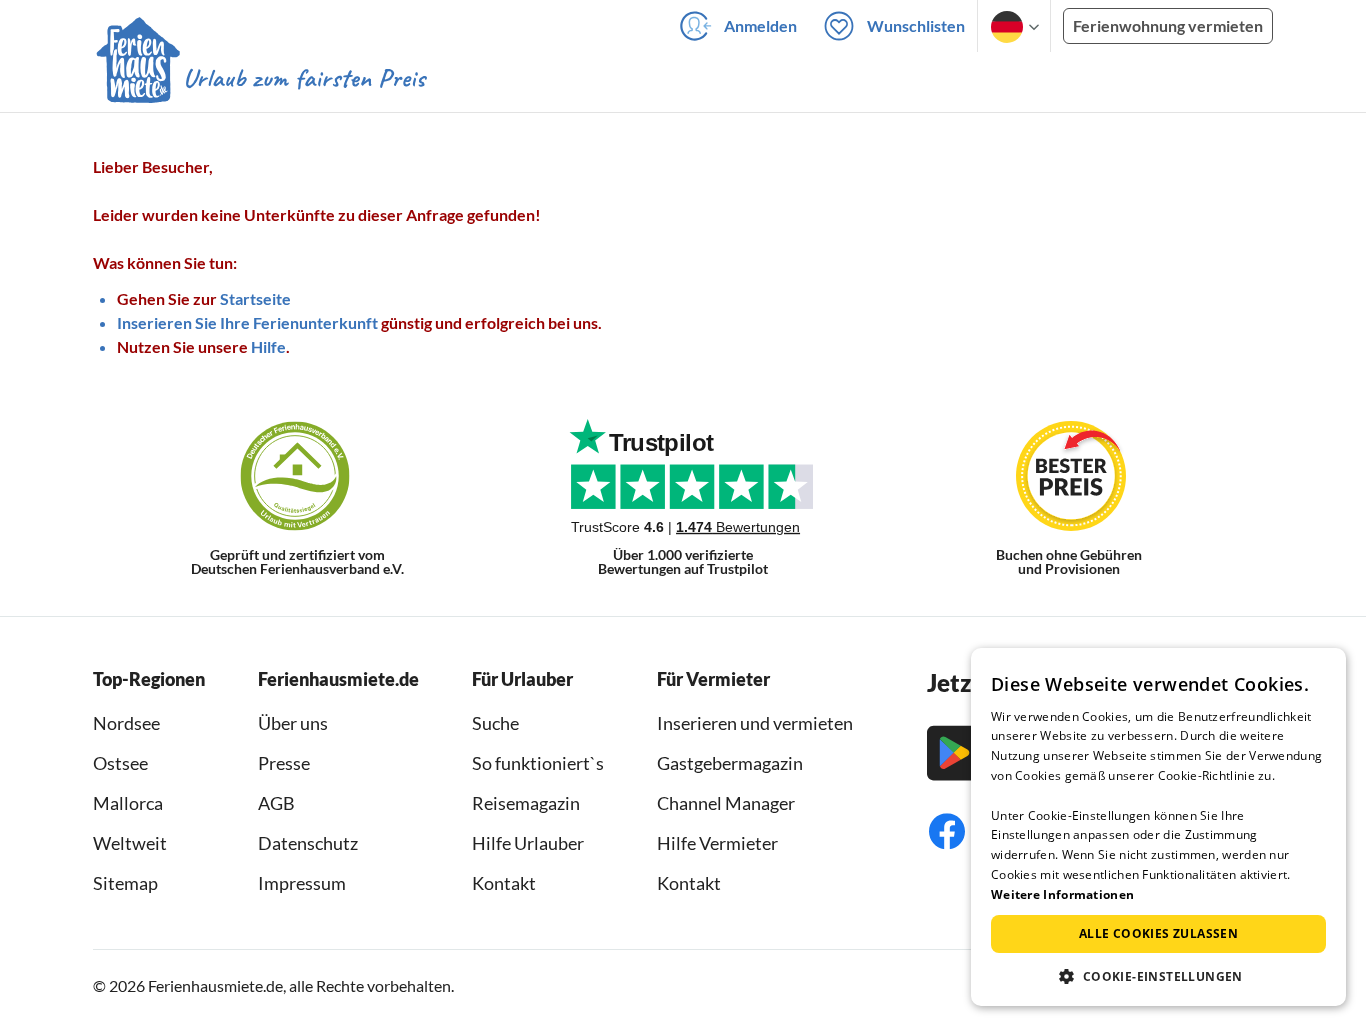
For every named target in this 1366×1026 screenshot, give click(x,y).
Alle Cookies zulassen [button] (1158, 933)
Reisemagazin (526, 803)
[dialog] (1158, 827)
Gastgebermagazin (730, 763)
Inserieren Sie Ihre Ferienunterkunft (247, 322)
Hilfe (268, 346)
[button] (1158, 976)
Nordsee (126, 723)
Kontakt (504, 883)
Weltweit (130, 843)
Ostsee (120, 763)
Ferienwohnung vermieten (1168, 25)
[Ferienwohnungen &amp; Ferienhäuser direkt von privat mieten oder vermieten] (260, 79)
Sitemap (125, 883)
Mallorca (128, 803)
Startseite (255, 298)
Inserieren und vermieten (755, 723)
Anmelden (760, 25)
